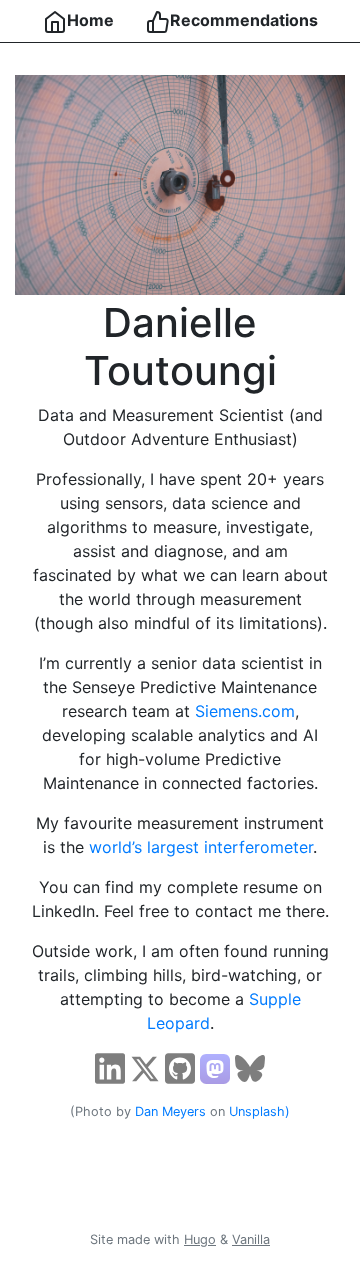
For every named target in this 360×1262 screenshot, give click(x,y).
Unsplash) (259, 1111)
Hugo (200, 1239)
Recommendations (244, 20)
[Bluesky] (250, 1067)
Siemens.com (245, 711)
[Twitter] (145, 1067)
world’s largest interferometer (201, 847)
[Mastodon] (215, 1067)
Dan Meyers (170, 1111)
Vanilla (251, 1239)
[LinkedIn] (110, 1067)
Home (90, 20)
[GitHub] (180, 1067)
